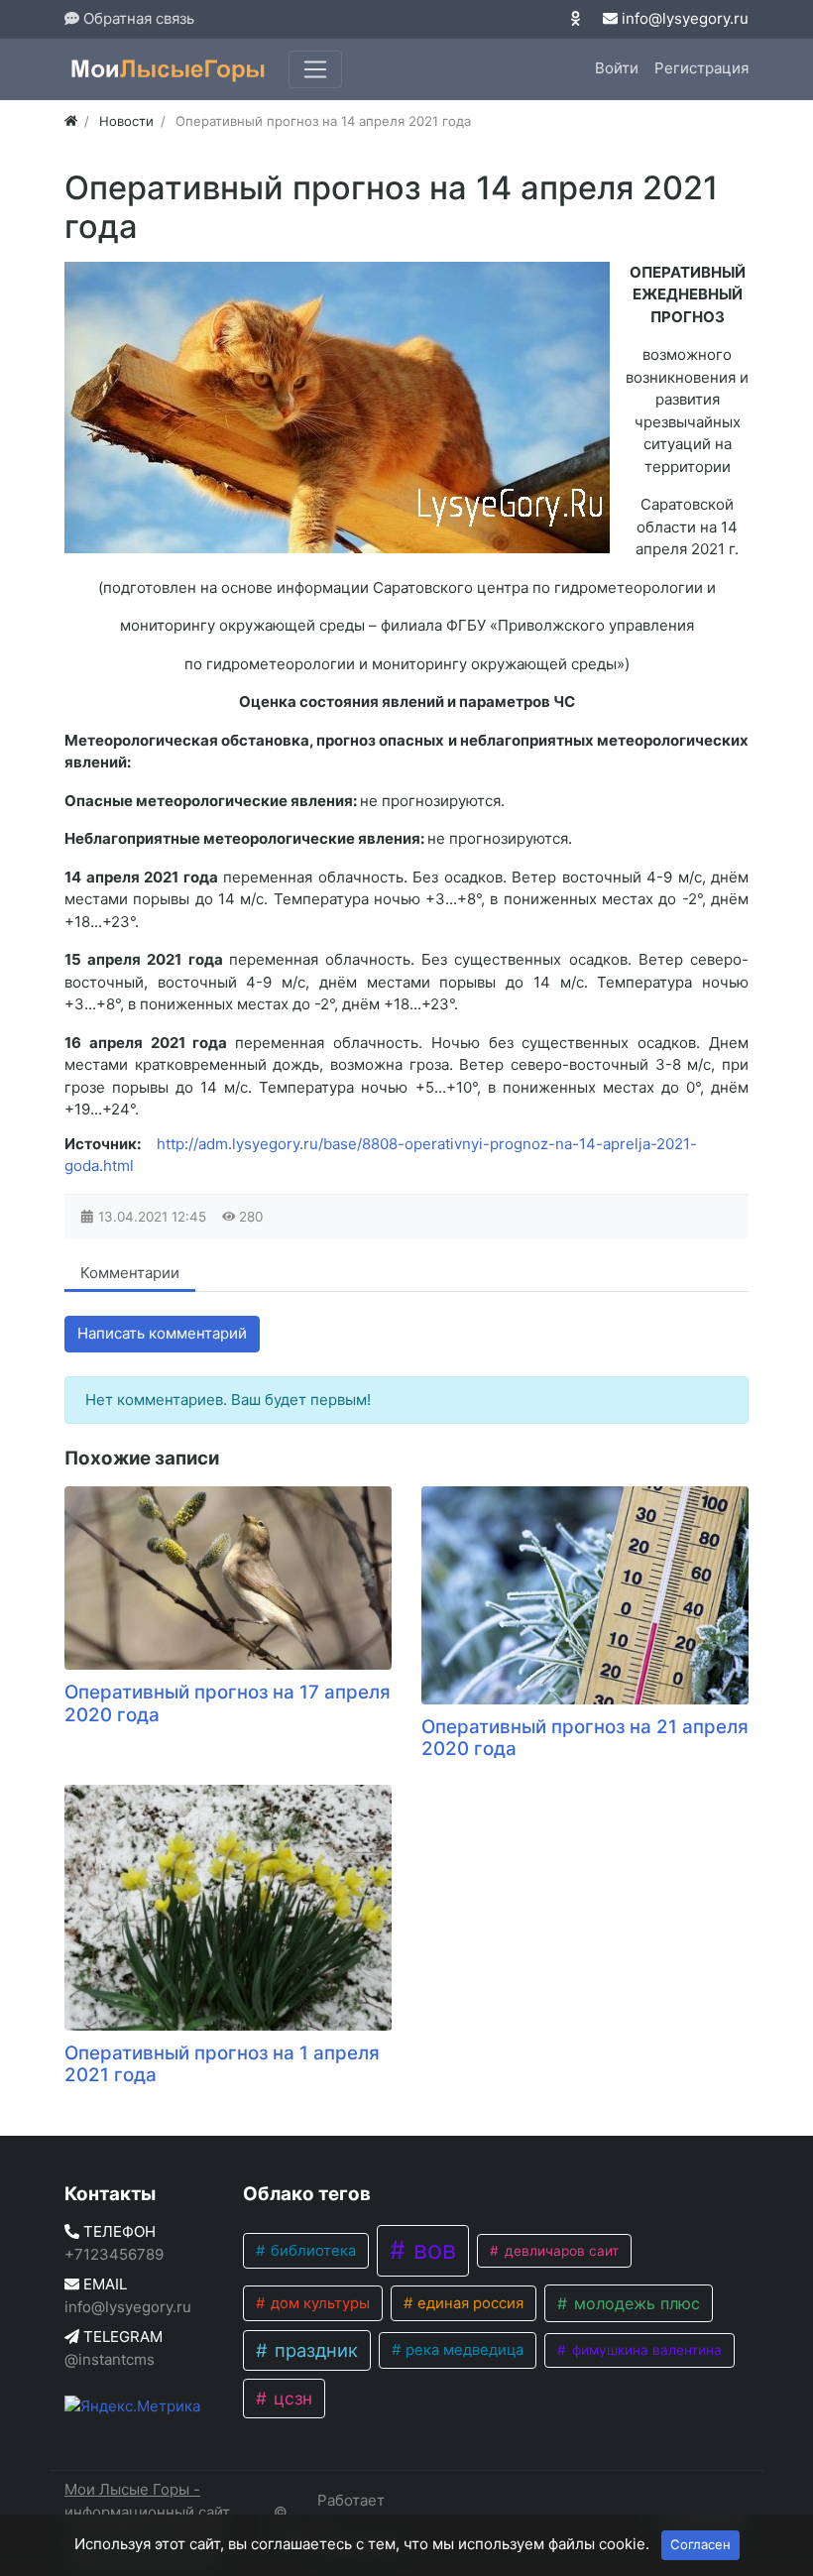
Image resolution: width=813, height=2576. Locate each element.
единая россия (468, 2303)
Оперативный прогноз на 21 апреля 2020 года (585, 1738)
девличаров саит (560, 2251)
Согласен (700, 2544)
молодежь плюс (635, 2303)
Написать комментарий (162, 1333)
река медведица (463, 2350)
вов (431, 2250)
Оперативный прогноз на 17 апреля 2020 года (228, 1703)
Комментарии (130, 1273)
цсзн (290, 2398)
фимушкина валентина (645, 2350)
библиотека (311, 2251)
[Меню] (315, 69)
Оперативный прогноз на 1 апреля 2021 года (222, 2064)
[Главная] (71, 121)
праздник (314, 2350)
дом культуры (318, 2303)
